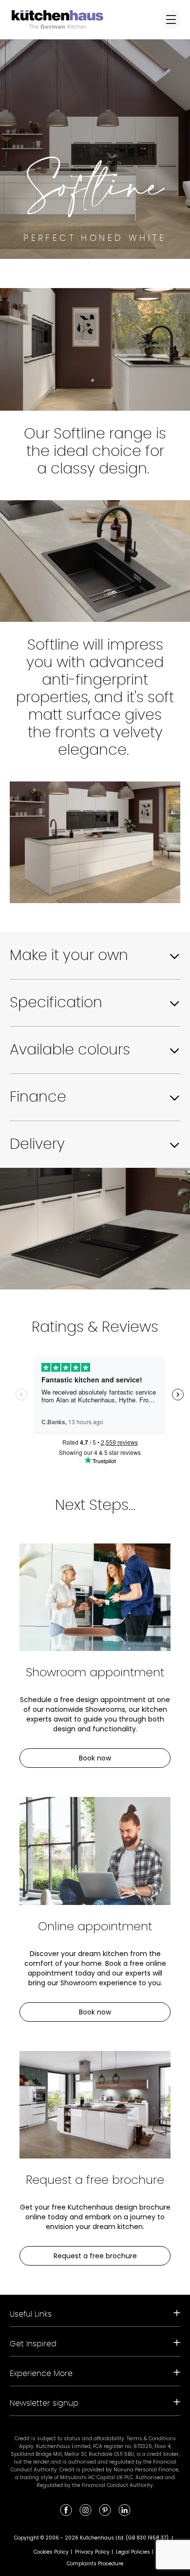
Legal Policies (133, 2552)
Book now (95, 1758)
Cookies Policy (51, 2552)
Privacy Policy (92, 2552)
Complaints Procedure (95, 2564)
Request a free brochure (95, 2256)
